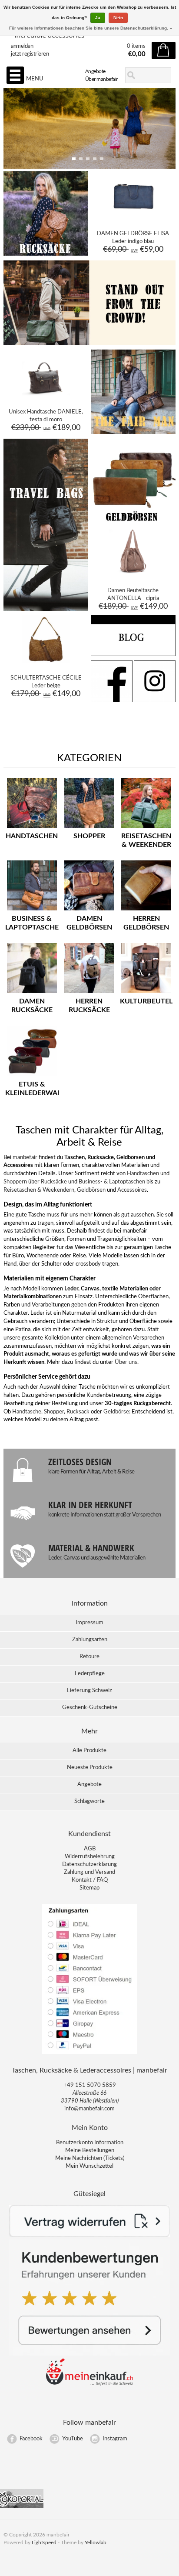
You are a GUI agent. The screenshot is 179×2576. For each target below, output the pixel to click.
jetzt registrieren (30, 54)
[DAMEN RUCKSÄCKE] (32, 993)
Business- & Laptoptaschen (112, 1182)
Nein (118, 18)
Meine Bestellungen (90, 2151)
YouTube (73, 2439)
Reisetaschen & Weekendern (39, 1190)
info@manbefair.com (89, 2109)
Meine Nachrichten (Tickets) (90, 2158)
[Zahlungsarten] (89, 2054)
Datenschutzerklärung (89, 1865)
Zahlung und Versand (89, 1872)
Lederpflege (90, 1674)
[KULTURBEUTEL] (146, 993)
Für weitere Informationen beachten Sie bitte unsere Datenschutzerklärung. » (91, 28)
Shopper (54, 1412)
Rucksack (78, 1412)
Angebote (95, 71)
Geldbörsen (91, 1190)
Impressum (89, 1623)
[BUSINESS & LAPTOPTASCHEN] (32, 911)
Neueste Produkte (90, 1768)
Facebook (31, 2439)
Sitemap (89, 1888)
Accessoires (132, 1190)
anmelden (22, 46)
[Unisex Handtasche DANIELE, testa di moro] (46, 396)
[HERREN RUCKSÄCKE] (89, 993)
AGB (90, 1849)
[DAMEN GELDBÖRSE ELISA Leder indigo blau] (133, 217)
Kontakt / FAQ (90, 1880)
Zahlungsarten (90, 1640)
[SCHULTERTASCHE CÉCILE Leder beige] (46, 662)
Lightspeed (44, 2543)
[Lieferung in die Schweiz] (89, 2384)
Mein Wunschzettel (89, 2166)
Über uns (126, 1362)
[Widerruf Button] (90, 2235)
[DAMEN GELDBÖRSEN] (89, 911)
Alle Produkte (89, 1751)
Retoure (89, 1657)
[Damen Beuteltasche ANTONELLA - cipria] (133, 574)
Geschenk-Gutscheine (90, 1708)
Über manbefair (101, 79)
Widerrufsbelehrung (90, 1857)
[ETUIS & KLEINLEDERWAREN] (32, 1076)
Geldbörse (116, 1412)
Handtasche (27, 1412)
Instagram (115, 2439)
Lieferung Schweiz (89, 1691)
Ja (98, 18)
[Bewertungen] (90, 2354)
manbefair (25, 1158)
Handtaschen (143, 1174)
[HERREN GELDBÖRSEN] (146, 911)
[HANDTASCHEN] (32, 828)
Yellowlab (96, 2543)
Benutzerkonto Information (90, 2143)
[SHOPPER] (89, 828)
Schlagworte (89, 1801)
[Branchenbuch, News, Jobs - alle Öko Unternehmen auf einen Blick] (22, 2507)
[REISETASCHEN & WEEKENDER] (146, 828)
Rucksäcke (54, 1182)
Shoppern (15, 1182)
